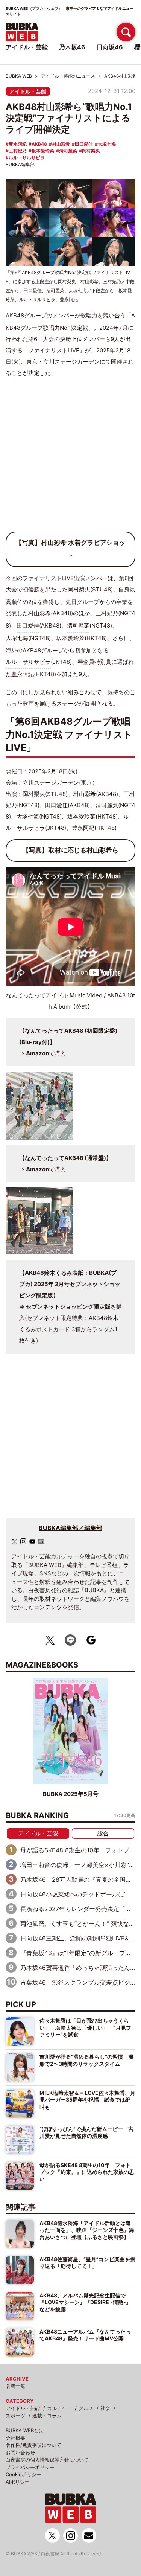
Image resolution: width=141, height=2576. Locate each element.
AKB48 (39, 144)
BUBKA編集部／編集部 (70, 1528)
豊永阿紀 (18, 144)
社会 (105, 2408)
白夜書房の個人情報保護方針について (47, 2460)
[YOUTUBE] (32, 1541)
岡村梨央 (91, 151)
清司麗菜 (68, 151)
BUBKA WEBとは (25, 2430)
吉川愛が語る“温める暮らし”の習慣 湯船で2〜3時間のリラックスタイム (86, 2060)
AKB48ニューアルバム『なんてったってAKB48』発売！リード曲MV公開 (85, 2335)
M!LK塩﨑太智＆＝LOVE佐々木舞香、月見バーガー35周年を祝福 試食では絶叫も (87, 2100)
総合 (103, 1833)
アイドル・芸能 (28, 91)
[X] (14, 1542)
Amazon (37, 1053)
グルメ (86, 2408)
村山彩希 (61, 144)
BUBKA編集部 (20, 164)
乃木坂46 (72, 47)
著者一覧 (15, 2386)
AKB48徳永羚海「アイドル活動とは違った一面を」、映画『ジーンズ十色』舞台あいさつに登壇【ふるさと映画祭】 (87, 2230)
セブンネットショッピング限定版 (68, 1307)
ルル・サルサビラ (27, 158)
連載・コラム (47, 2416)
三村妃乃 (18, 151)
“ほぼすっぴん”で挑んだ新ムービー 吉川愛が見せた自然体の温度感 (86, 2132)
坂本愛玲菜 (43, 151)
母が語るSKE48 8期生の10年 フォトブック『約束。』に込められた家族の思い (87, 2172)
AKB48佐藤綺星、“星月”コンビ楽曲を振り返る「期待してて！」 (87, 2263)
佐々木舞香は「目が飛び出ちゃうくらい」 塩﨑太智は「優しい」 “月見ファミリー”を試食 (85, 2027)
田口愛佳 (84, 144)
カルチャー (59, 2408)
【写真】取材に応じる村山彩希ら (70, 850)
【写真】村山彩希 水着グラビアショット (70, 549)
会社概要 (15, 2438)
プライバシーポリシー (30, 2467)
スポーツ (15, 2416)
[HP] (41, 1541)
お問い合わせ (20, 2453)
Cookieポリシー (23, 2474)
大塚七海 (107, 144)
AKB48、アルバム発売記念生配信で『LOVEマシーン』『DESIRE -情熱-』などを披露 (85, 2302)
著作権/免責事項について (33, 2445)
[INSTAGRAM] (23, 1541)
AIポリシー (18, 2482)
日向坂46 (110, 47)
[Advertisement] (70, 458)
